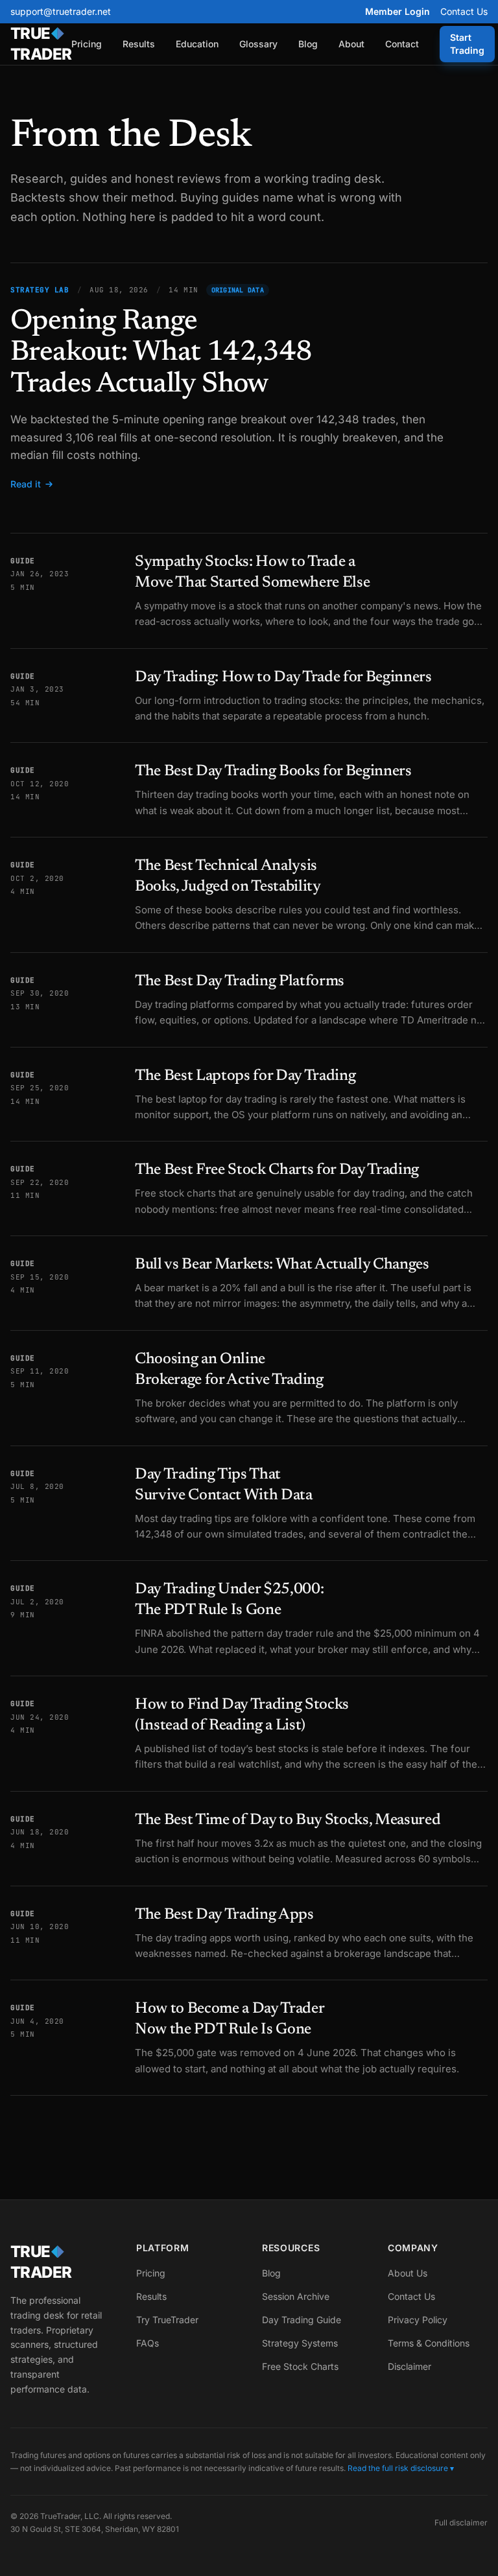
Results (139, 44)
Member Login (397, 11)
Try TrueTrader (167, 2320)
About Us (408, 2273)
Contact (402, 44)
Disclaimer (409, 2366)
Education (197, 44)
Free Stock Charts (300, 2366)
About (351, 44)
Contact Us (464, 11)
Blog (308, 44)
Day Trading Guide (302, 2320)
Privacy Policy (418, 2320)
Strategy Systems (300, 2343)
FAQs (148, 2343)
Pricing (87, 44)
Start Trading (467, 44)
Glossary (258, 44)
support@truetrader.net (61, 11)
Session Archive (296, 2296)
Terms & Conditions (429, 2343)
